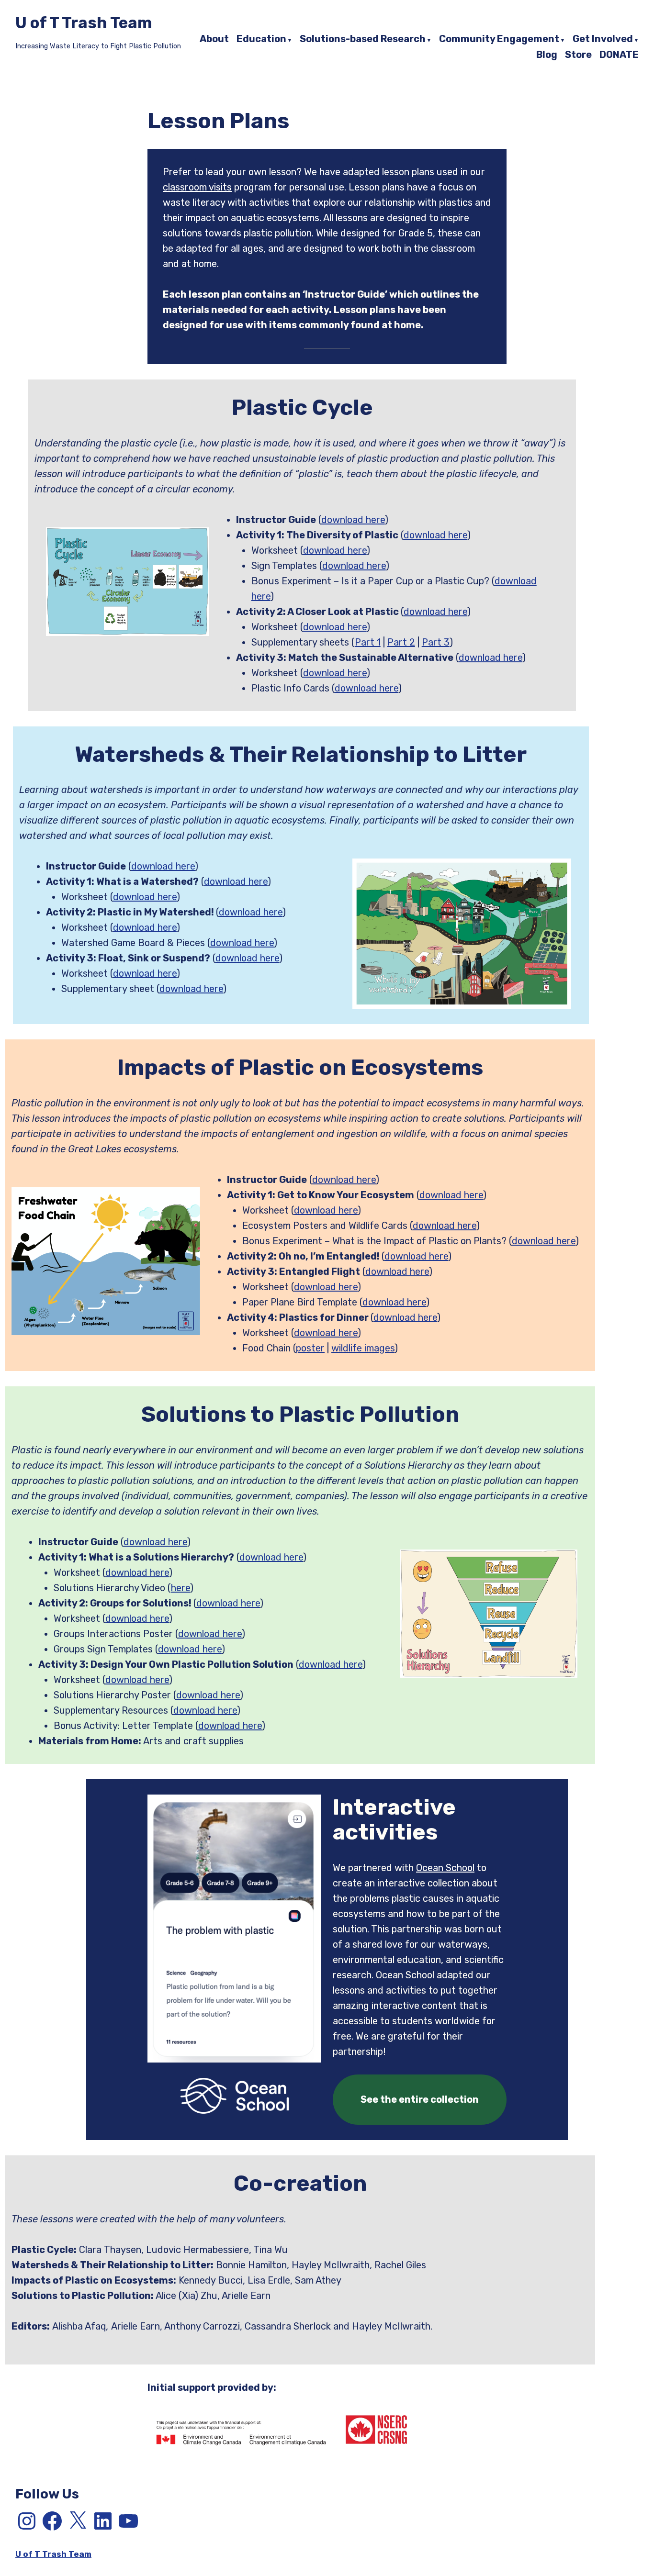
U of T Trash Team (84, 23)
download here (353, 520)
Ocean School (445, 1868)
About (214, 39)
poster (310, 1348)
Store (578, 55)
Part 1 (368, 642)
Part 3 (436, 642)
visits (220, 187)
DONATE (619, 55)
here (180, 1588)
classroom (185, 187)
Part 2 (401, 642)
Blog (547, 55)
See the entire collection (420, 2099)
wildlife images (363, 1348)
